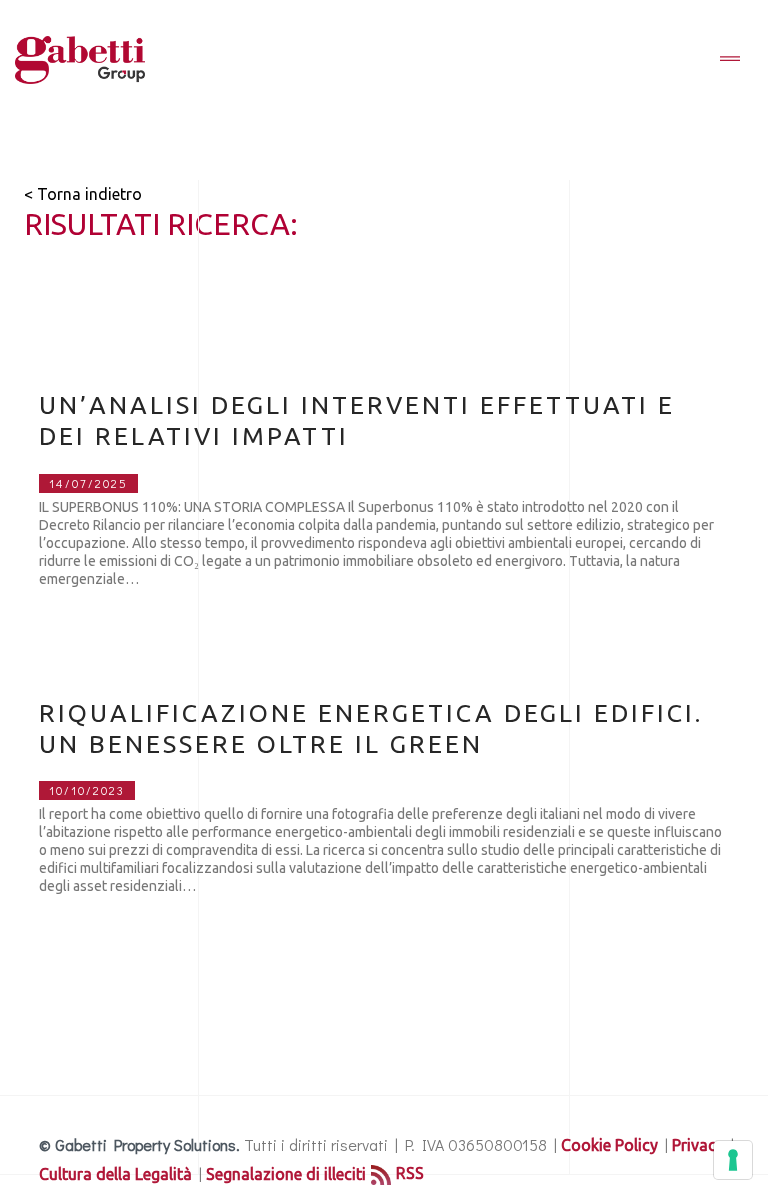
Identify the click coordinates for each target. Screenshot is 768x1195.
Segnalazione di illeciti (286, 1174)
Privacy (698, 1145)
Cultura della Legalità (115, 1174)
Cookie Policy (609, 1145)
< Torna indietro (83, 194)
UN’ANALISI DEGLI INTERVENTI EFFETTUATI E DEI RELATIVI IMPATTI (357, 420)
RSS (410, 1173)
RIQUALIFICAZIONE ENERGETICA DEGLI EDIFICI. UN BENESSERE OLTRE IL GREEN (371, 728)
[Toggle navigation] (730, 60)
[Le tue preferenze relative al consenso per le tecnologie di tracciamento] (733, 1160)
